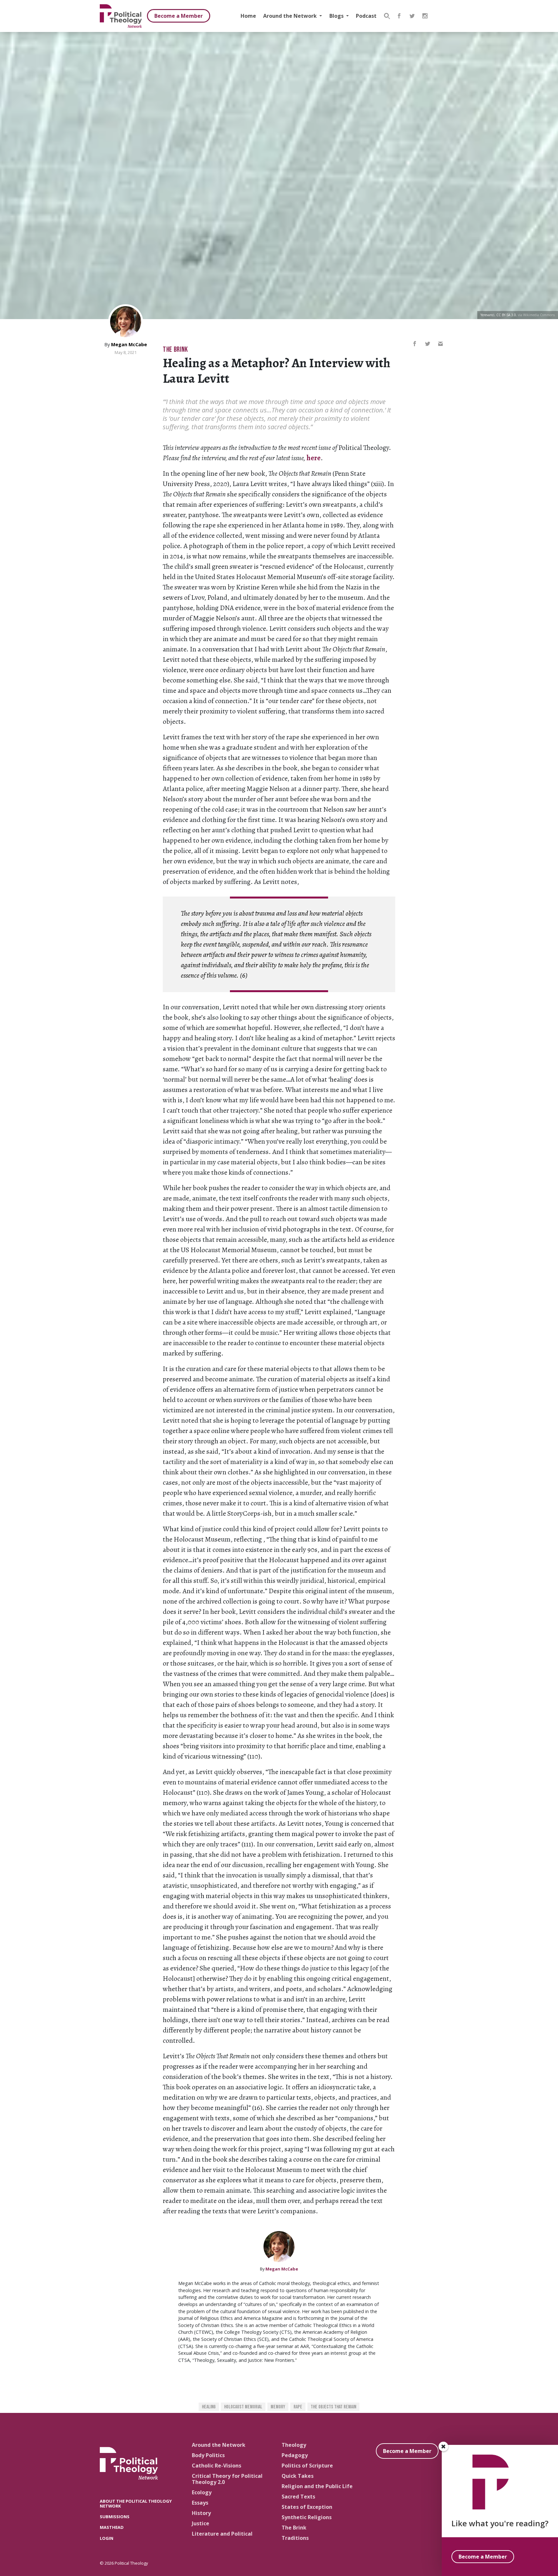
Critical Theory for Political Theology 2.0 (227, 2479)
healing (209, 2407)
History (201, 2513)
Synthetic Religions (307, 2517)
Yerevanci (487, 315)
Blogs (337, 16)
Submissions (115, 2517)
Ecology (202, 2492)
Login (107, 2538)
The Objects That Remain (333, 2407)
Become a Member (179, 16)
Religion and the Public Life (317, 2486)
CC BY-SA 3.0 (506, 315)
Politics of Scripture (307, 2466)
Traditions (295, 2538)
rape (298, 2407)
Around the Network (291, 16)
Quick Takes (298, 2476)
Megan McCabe (129, 344)
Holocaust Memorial (243, 2407)
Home (248, 16)
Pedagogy (295, 2455)
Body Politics (208, 2455)
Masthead (112, 2527)
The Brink (175, 350)
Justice (201, 2523)
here (314, 458)
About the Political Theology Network (136, 2503)
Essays (200, 2503)
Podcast (366, 16)
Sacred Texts (298, 2497)
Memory (278, 2407)
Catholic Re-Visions (217, 2466)
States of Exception (307, 2507)
